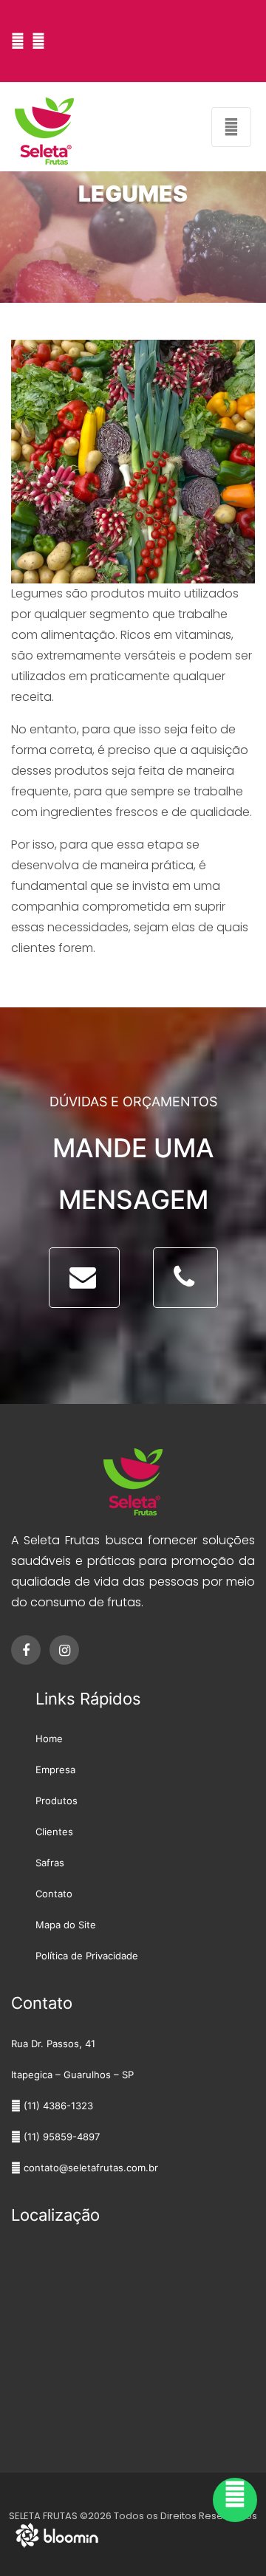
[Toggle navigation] (231, 127)
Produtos (57, 1801)
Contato (54, 1894)
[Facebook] (21, 41)
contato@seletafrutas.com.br (89, 2168)
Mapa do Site (66, 1925)
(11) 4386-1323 (57, 2106)
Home (49, 1739)
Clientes (54, 1832)
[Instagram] (42, 41)
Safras (50, 1863)
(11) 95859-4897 (60, 2137)
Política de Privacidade (87, 1956)
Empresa (55, 1770)
